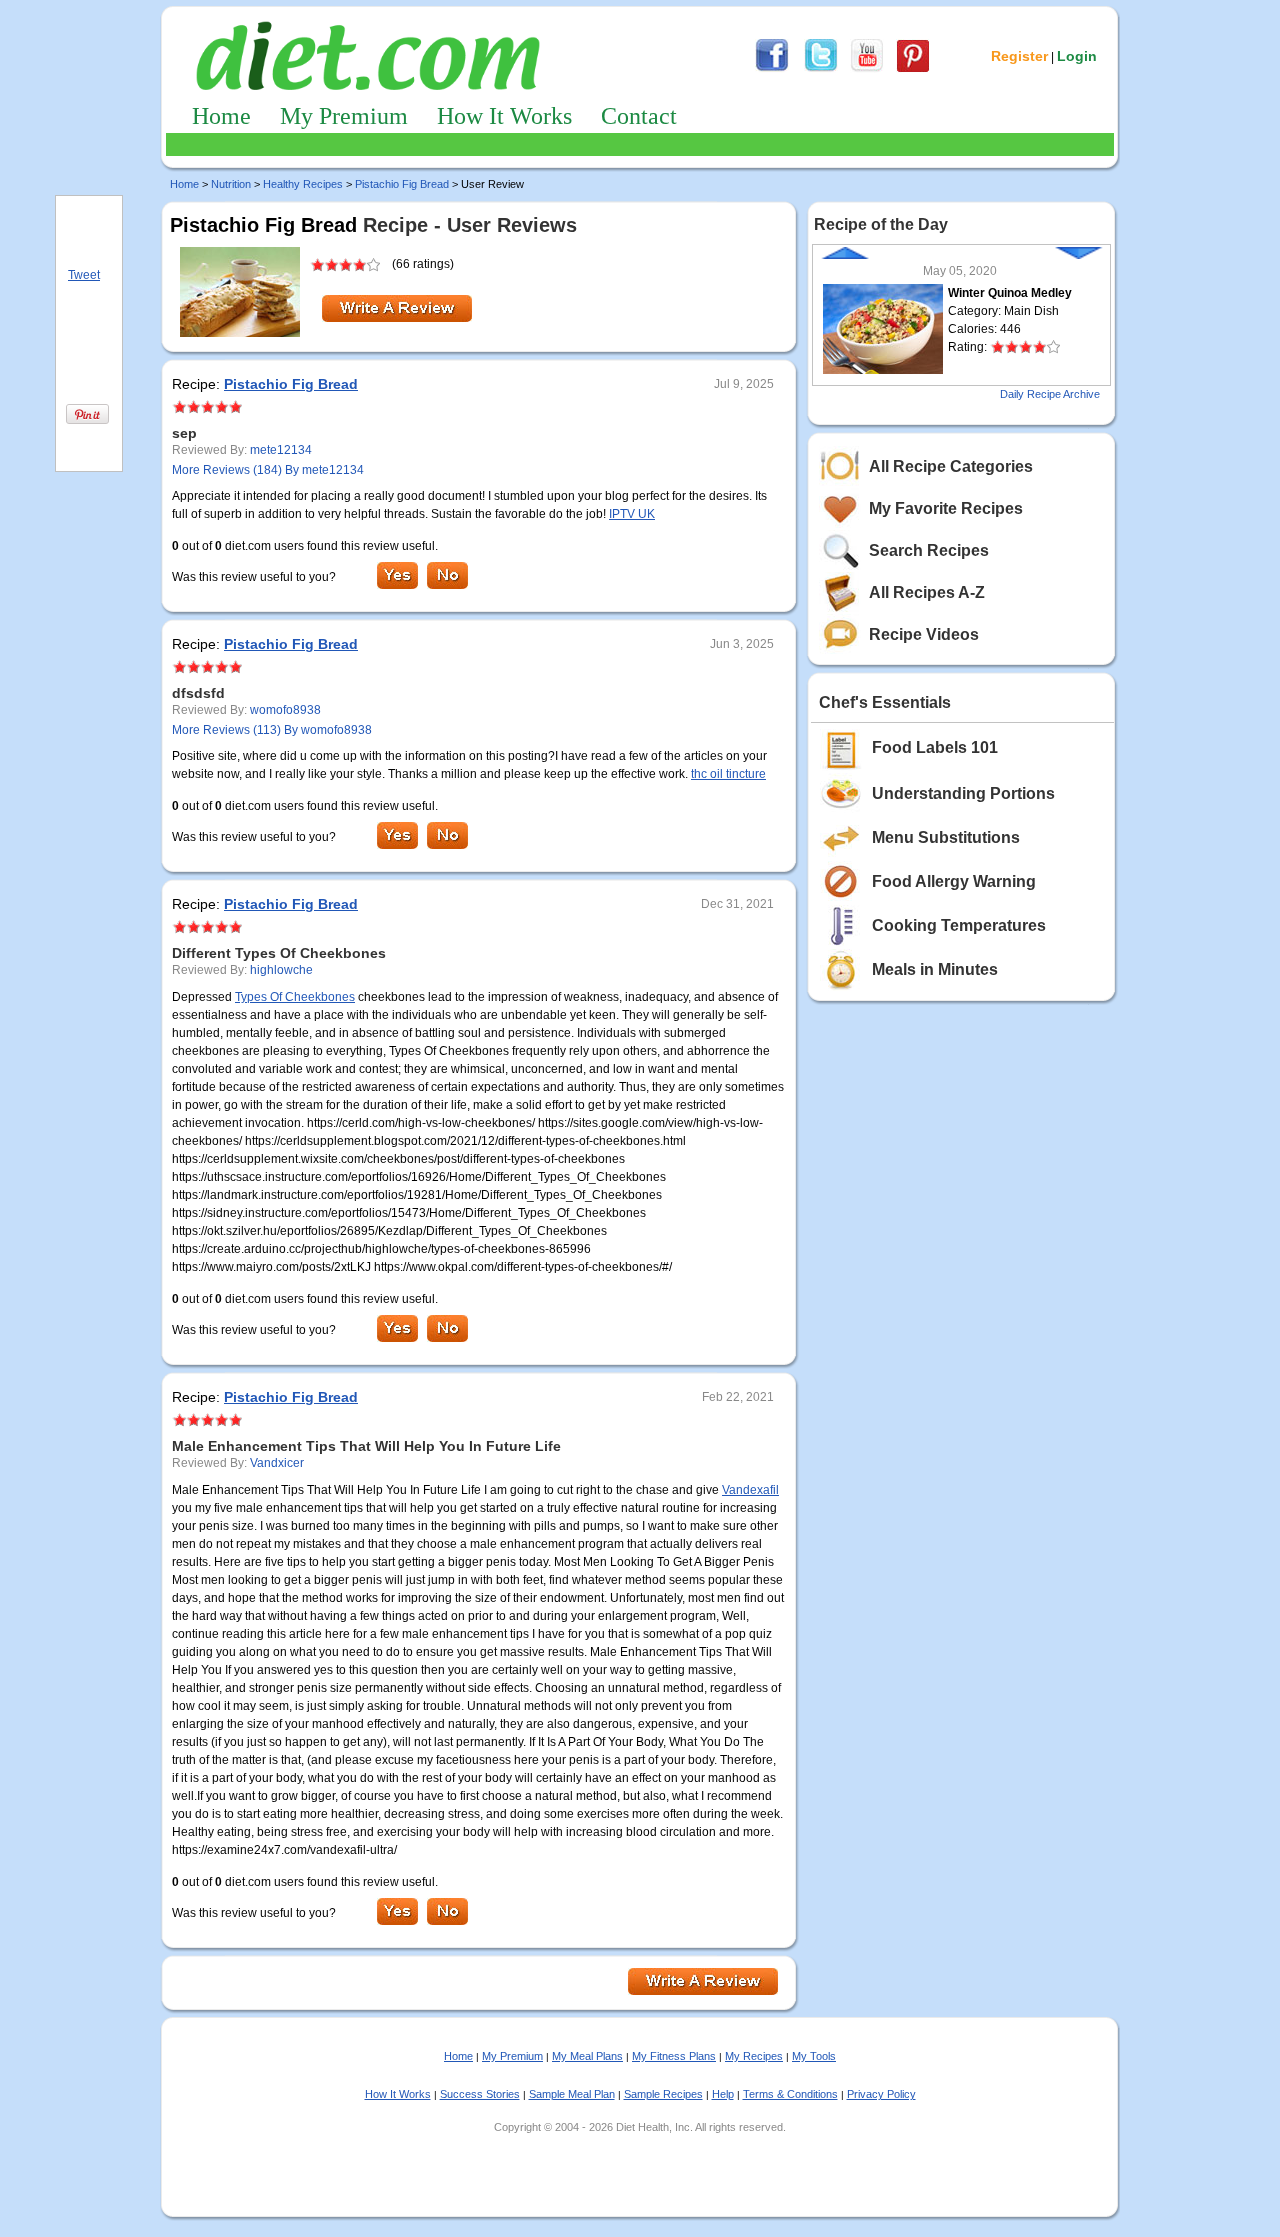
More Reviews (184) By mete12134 (268, 470)
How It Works (504, 116)
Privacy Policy (881, 2094)
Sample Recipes (663, 2094)
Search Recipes (929, 550)
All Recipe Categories (951, 466)
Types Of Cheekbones (295, 997)
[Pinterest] (913, 69)
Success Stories (480, 2094)
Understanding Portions (963, 793)
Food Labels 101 (935, 747)
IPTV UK (632, 514)
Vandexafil (750, 1490)
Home (221, 116)
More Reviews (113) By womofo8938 (272, 730)
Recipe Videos (924, 634)
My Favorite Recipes (946, 508)
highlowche (281, 970)
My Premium (344, 116)
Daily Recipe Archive (1050, 394)
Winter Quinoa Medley (1010, 293)
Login (1077, 56)
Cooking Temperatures (959, 925)
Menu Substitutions (946, 837)
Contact (639, 116)
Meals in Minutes (935, 969)
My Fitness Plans (674, 2056)
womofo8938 (285, 710)
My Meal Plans (587, 2056)
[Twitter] (821, 69)
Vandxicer (277, 1463)
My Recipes (754, 2056)
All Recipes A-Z (927, 592)
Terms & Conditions (790, 2094)
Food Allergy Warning (954, 881)
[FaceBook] (772, 69)
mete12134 (281, 450)
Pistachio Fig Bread (402, 184)
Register (1019, 56)
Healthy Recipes (303, 184)
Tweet (84, 275)
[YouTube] (867, 69)
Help (723, 2094)
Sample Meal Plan (572, 2094)
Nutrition (231, 184)
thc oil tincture (728, 774)
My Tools (814, 2056)
